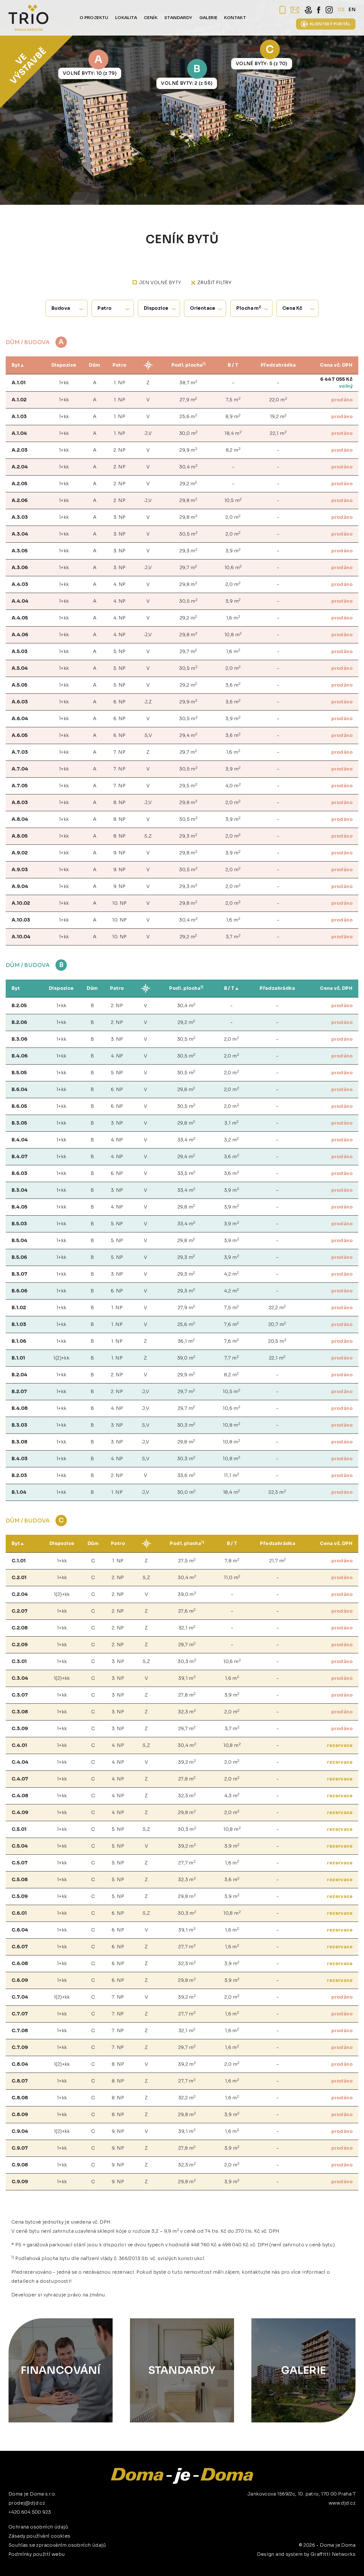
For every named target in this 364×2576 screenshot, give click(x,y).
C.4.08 (20, 1796)
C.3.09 (20, 1729)
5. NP (120, 651)
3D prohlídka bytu (317, 2561)
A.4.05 (20, 618)
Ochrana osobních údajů (38, 2527)
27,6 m (187, 1611)
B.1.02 (19, 1308)
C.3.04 (20, 1678)
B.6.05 (19, 1106)
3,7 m (233, 936)
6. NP (120, 702)
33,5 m (187, 1173)
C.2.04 (20, 1594)
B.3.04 (20, 1190)
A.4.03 (20, 584)
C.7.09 (20, 2047)
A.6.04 (20, 719)
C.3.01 (19, 1661)
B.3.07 (19, 1274)
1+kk (64, 383)
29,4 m (188, 735)
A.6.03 (20, 702)
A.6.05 (20, 735)
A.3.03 (20, 517)
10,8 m (233, 634)
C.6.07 (20, 1947)
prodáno (342, 400)
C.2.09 (20, 1645)
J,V (148, 433)
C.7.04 (20, 1997)
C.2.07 (20, 1611)
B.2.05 (19, 1006)
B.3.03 (19, 1425)
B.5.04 (19, 1241)
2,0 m (233, 517)
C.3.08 (20, 1712)
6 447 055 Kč (336, 379)
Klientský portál (330, 24)
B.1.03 (19, 1324)
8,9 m (233, 416)
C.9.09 (20, 2182)
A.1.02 (19, 400)
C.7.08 (20, 2031)
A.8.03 (20, 802)
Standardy (182, 2370)
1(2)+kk (61, 1358)
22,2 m (277, 1307)
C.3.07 (20, 1695)
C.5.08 (20, 1880)
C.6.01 (19, 1913)
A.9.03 (20, 870)
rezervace (340, 1745)
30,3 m (186, 1425)
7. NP (119, 752)
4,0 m (233, 785)
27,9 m (189, 399)
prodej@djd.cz (27, 2503)
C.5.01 (19, 1829)
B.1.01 (18, 1358)
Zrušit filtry (214, 283)
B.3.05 (19, 1123)
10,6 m (233, 567)
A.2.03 (20, 450)
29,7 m (189, 567)
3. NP (120, 517)
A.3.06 (20, 568)
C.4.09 (20, 1812)
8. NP (120, 802)
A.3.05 (20, 551)
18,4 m (233, 433)
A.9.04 (20, 886)
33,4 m (187, 1140)
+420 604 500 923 (30, 2512)
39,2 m (187, 1762)
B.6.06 (19, 1291)
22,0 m (278, 399)
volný (346, 386)
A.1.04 (19, 433)
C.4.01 (19, 1745)
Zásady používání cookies (40, 2536)
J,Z (148, 702)
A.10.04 (21, 937)
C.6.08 (20, 1963)
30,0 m (189, 433)
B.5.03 (19, 1224)
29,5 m (188, 785)
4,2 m (231, 1274)
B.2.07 (19, 1392)
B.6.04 (20, 1089)
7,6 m (231, 1324)
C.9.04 (20, 2131)
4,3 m (232, 1795)
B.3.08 (19, 1442)
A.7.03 (20, 752)
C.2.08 (20, 1628)
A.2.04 (20, 467)
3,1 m (231, 1123)
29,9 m (188, 450)
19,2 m (278, 416)
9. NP (120, 853)
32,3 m (187, 1712)
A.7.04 (20, 769)
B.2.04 (19, 1375)
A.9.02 (20, 853)
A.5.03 (20, 651)
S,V (148, 735)
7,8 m (232, 1560)
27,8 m (187, 1695)
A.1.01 (19, 383)
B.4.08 (20, 1408)
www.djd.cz (342, 2503)
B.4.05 (19, 1207)
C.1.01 (19, 1561)
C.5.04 (20, 1846)
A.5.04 (20, 668)
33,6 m (187, 1475)
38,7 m (188, 382)
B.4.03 (20, 1459)
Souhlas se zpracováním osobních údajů (57, 2545)
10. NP (119, 903)
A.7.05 (20, 786)
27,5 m (187, 1560)
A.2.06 (20, 500)
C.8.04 (20, 2064)
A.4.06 (20, 635)
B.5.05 (19, 1073)
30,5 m (188, 534)
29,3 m (188, 550)
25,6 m (188, 416)
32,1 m (187, 1628)
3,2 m (231, 1140)
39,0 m (186, 1358)
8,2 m (233, 450)
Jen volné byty (160, 283)
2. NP (119, 450)
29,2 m (189, 483)
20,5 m (277, 1341)
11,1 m (232, 1475)
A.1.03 (19, 417)
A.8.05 (20, 836)
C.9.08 (20, 2165)
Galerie (304, 2370)
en (352, 10)
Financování (61, 2370)
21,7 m (278, 1560)
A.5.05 (19, 685)
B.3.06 (19, 1039)
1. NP (119, 383)
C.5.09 (20, 1896)
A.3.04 (20, 534)
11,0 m (232, 1577)
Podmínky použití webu (37, 2554)
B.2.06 (19, 1022)
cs (341, 10)
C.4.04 (20, 1762)
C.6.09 (20, 1980)
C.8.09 (20, 2115)
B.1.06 (19, 1341)
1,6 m (233, 618)
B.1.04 (19, 1492)
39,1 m (187, 1678)
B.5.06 (19, 1257)
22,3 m (277, 1492)
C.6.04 (20, 1930)
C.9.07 (20, 2148)
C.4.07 (20, 1779)
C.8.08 (20, 2098)
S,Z (148, 836)
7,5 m (233, 399)
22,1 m (278, 433)
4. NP (120, 584)
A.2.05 (19, 484)
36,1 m (186, 1341)
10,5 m (233, 500)
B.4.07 (20, 1157)
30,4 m (188, 467)
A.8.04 (20, 819)
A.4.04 (20, 601)
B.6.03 (19, 1173)
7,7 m (232, 1358)
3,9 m (233, 550)
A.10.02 (21, 903)
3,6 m (233, 685)
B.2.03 (19, 1475)
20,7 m (277, 1324)
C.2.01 (19, 1578)
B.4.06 (20, 1056)
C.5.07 (20, 1863)
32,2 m (187, 2097)
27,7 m (187, 1863)
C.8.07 (20, 2081)
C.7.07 (20, 2014)
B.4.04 (20, 1140)
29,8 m (188, 500)
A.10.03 (21, 920)
